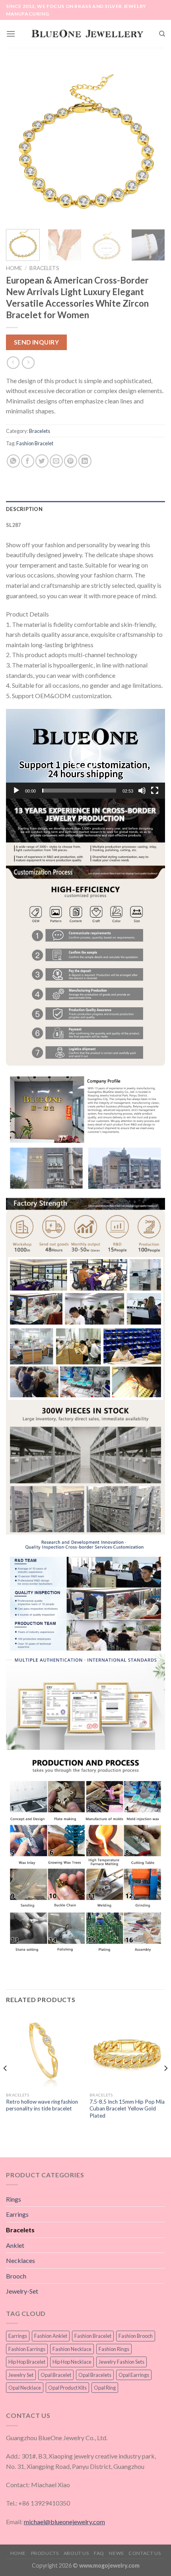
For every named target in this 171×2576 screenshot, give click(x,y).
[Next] (152, 143)
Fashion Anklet (51, 2336)
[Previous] (19, 143)
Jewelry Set (21, 2375)
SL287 (13, 525)
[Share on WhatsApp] (13, 461)
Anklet (15, 2245)
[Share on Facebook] (28, 461)
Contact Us (145, 2553)
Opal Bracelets (95, 2375)
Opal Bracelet (56, 2375)
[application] (85, 754)
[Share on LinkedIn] (85, 461)
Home (14, 268)
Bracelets (44, 268)
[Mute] (142, 791)
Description (24, 509)
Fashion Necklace (72, 2349)
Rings (14, 2199)
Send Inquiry (37, 342)
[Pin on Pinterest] (71, 461)
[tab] (85, 509)
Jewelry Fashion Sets (121, 2362)
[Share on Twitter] (42, 461)
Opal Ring (105, 2388)
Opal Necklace (25, 2388)
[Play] (16, 791)
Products (45, 2553)
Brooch (16, 2276)
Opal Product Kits (67, 2388)
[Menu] (11, 34)
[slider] (79, 791)
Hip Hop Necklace (72, 2362)
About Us (76, 2553)
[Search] (162, 34)
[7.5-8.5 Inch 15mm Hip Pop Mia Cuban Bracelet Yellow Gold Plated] (127, 2050)
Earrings (17, 2214)
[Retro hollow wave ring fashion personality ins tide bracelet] (44, 2050)
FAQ (99, 2553)
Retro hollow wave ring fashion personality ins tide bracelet (42, 2105)
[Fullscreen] (155, 791)
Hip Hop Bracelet (27, 2362)
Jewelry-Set (22, 2291)
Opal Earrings (134, 2375)
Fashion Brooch (136, 2336)
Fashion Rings (114, 2349)
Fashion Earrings (27, 2349)
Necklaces (20, 2260)
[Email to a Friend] (56, 461)
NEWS (116, 2553)
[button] (85, 754)
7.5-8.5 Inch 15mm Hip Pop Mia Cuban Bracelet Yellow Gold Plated (127, 2109)
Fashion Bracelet (35, 443)
